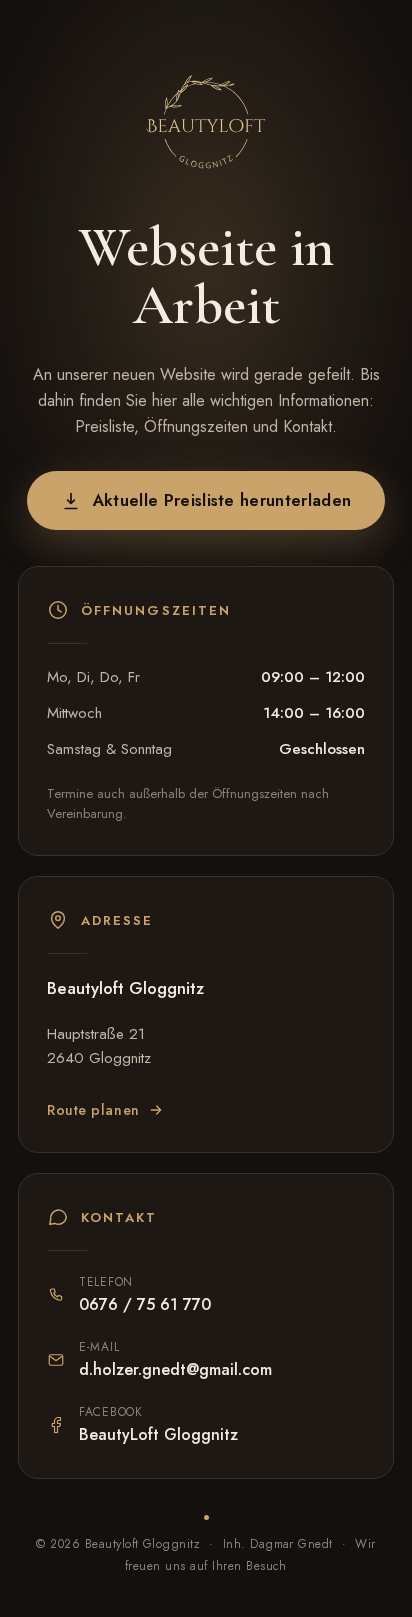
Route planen (93, 1110)
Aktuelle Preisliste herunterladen (222, 500)
